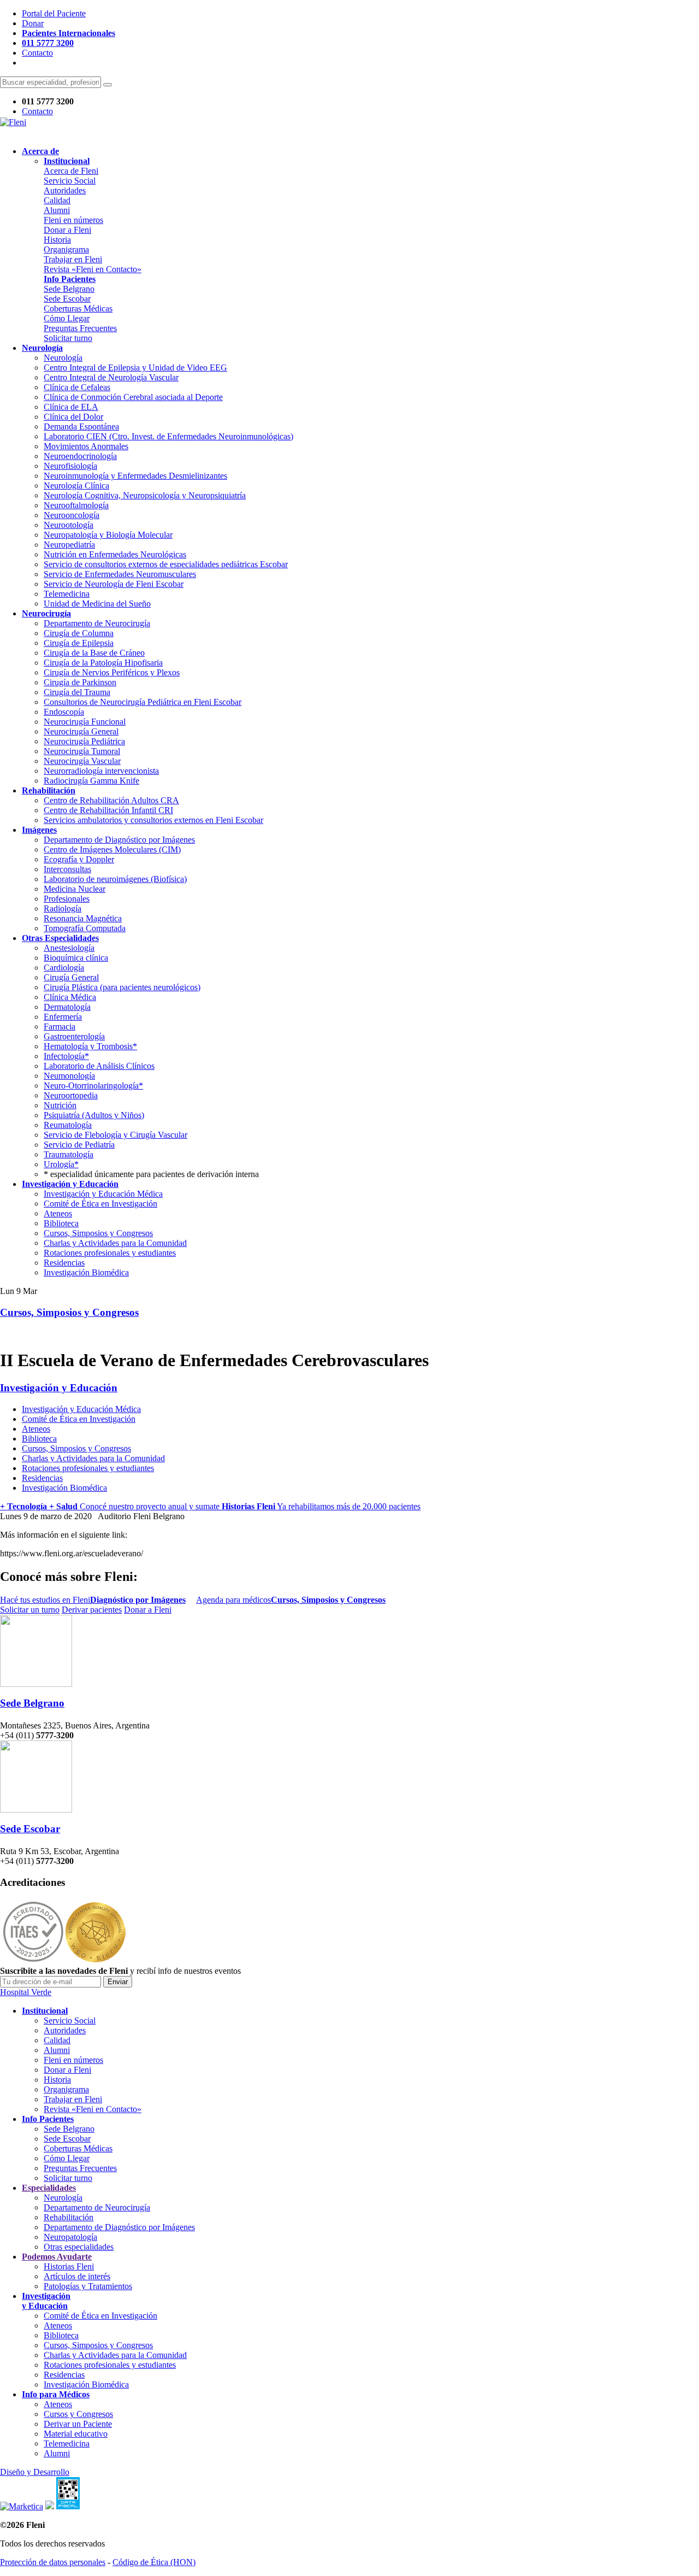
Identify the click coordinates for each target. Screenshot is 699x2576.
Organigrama (66, 249)
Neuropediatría (69, 545)
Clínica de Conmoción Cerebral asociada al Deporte (133, 397)
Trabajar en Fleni (73, 259)
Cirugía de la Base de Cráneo (94, 653)
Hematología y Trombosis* (90, 1046)
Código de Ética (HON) (154, 2562)
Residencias (64, 1263)
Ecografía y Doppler (79, 859)
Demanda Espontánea (81, 427)
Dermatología (67, 1007)
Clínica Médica (70, 997)
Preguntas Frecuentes (80, 328)
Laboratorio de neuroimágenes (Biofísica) (115, 879)
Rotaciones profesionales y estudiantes (110, 1253)
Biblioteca (61, 1223)
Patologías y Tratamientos (88, 2286)
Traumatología (69, 1154)
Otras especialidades (79, 2247)
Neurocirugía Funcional (85, 722)
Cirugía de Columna (79, 633)
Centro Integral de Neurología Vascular (111, 377)
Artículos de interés (77, 2276)
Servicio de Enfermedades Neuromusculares (120, 574)
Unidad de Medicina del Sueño (97, 604)
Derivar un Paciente (78, 2424)
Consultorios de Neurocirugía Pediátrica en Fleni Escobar (143, 702)
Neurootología (69, 525)
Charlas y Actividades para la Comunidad (115, 1243)
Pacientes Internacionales (69, 33)
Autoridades (65, 190)
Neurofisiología (70, 466)
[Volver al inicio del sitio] (13, 122)
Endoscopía (64, 712)
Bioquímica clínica (76, 958)
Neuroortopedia (71, 1095)
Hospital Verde (26, 1992)
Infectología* (66, 1056)
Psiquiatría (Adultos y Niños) (94, 1115)
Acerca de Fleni (71, 171)
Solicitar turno (68, 338)
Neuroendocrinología (80, 456)
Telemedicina (67, 594)
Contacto (37, 53)
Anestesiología (69, 948)
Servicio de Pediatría (79, 1145)
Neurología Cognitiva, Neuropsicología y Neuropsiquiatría (145, 495)
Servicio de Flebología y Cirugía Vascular (115, 1135)
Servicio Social (70, 181)
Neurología (63, 358)
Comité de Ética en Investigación (100, 1204)
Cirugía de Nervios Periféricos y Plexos (112, 672)
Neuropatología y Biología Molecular (108, 535)
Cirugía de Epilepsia (79, 643)
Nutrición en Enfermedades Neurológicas (115, 554)
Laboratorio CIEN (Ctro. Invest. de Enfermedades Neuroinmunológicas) (168, 436)
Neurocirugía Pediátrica (84, 741)
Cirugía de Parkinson (80, 682)
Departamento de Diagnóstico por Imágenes (119, 840)
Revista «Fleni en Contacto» (93, 269)
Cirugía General (71, 977)
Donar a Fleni (67, 230)
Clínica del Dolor (73, 417)
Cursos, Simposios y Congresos (98, 1233)
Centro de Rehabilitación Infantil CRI (108, 810)
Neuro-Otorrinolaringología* (93, 1086)
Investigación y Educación (59, 1388)
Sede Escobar (67, 299)
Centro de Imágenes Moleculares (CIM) (112, 849)
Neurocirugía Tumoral (82, 751)
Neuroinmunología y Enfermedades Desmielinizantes (135, 476)
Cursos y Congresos (78, 2414)
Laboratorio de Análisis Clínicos (99, 1066)
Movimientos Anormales (86, 446)
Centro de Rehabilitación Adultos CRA (111, 800)
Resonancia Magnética (83, 918)
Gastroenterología (74, 1036)
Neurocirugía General (81, 731)
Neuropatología (70, 2237)
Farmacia (60, 1027)
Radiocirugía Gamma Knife (91, 781)
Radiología (63, 908)
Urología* (61, 1164)
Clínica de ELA (71, 407)
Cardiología (64, 968)
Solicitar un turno (30, 1610)
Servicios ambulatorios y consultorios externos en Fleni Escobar (153, 820)
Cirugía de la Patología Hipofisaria (103, 663)
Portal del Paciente (54, 13)
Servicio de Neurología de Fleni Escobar (114, 584)
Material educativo (76, 2434)
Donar (33, 23)
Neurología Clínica (76, 486)
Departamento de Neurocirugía (97, 623)
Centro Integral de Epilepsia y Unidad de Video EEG (135, 367)
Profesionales (67, 899)
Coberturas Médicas (78, 308)
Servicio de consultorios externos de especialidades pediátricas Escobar (166, 564)
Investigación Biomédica (86, 1272)
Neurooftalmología (76, 505)
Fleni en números (73, 220)
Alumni (57, 210)
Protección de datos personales (53, 2562)
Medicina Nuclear (75, 889)
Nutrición (60, 1105)
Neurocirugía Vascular (82, 761)
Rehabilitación (69, 2217)
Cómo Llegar (67, 318)
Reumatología (68, 1125)
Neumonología (69, 1076)
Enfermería (63, 1017)
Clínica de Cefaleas (77, 387)
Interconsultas (67, 869)
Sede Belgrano (69, 289)
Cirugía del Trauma (77, 692)
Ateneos (58, 1213)
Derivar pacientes (92, 1610)
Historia (57, 240)
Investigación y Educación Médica (103, 1194)
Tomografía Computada (85, 928)
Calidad (57, 200)
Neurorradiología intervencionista (101, 771)
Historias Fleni (69, 2266)
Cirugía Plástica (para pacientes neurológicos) (122, 987)
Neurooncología (72, 515)
